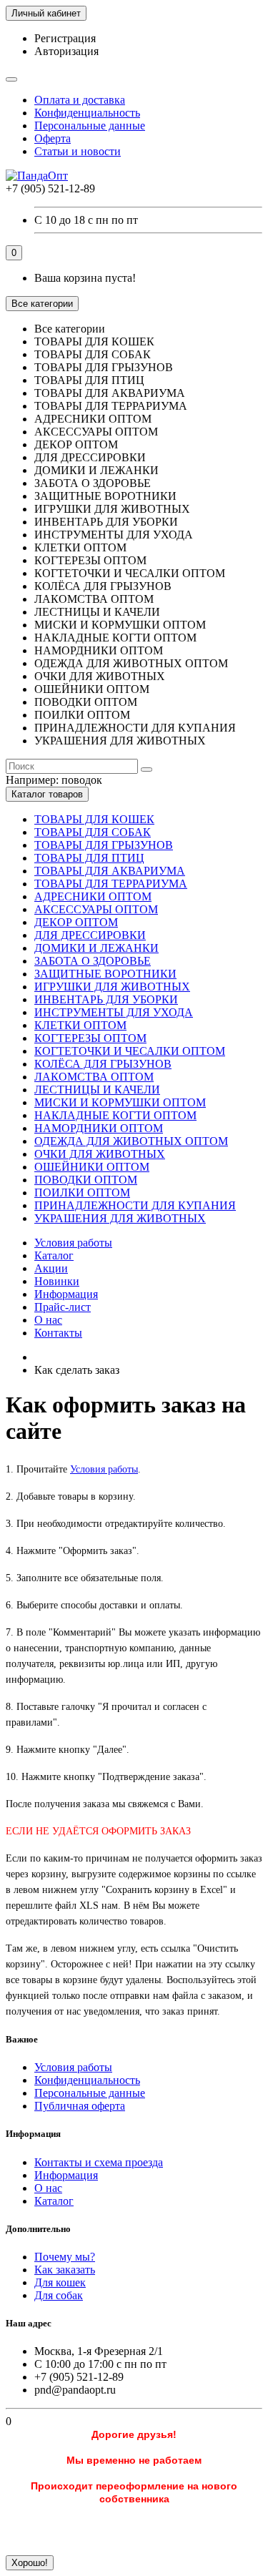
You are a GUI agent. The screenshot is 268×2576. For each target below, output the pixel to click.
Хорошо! (30, 2563)
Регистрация (65, 38)
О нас (48, 1320)
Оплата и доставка (80, 100)
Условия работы (73, 1243)
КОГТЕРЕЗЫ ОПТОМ (90, 1038)
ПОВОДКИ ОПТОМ (86, 1180)
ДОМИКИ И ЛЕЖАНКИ (96, 948)
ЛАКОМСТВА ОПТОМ (94, 1077)
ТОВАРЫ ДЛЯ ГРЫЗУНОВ (104, 845)
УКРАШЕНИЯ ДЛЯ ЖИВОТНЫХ (120, 1218)
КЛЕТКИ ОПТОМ (80, 1025)
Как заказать (65, 2270)
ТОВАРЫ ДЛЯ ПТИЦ (89, 858)
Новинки (57, 1281)
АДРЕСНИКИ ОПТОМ (93, 896)
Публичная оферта (80, 2106)
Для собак (59, 2295)
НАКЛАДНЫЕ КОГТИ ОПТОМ (115, 1115)
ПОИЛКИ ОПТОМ (82, 1193)
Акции (51, 1268)
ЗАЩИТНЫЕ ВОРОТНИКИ (105, 974)
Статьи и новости (78, 151)
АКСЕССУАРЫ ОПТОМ (96, 909)
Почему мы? (65, 2257)
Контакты (58, 1333)
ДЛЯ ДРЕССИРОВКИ (90, 935)
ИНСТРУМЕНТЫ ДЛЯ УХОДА (114, 1012)
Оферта (53, 138)
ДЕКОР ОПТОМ (76, 922)
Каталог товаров (47, 794)
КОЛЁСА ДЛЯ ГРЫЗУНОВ (103, 1064)
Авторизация (66, 51)
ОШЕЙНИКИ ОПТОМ (92, 1167)
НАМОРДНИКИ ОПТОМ (99, 1128)
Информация (66, 1294)
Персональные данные (90, 126)
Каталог (54, 1255)
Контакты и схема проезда (99, 2162)
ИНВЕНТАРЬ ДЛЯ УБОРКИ (106, 999)
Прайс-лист (63, 1307)
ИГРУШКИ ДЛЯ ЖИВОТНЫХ (112, 987)
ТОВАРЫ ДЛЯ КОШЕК (94, 819)
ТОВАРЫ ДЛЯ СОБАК (93, 832)
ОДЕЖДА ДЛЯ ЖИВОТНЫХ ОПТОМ (131, 1141)
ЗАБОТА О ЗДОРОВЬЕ (93, 961)
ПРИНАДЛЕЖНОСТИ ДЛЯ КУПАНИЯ (135, 1205)
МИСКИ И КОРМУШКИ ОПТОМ (120, 1102)
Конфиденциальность (87, 113)
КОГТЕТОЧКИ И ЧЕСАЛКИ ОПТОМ (130, 1051)
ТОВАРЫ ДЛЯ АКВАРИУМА (110, 871)
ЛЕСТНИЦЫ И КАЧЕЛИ (97, 1090)
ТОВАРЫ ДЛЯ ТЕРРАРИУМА (111, 884)
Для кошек (60, 2282)
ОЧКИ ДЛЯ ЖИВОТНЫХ (100, 1154)
